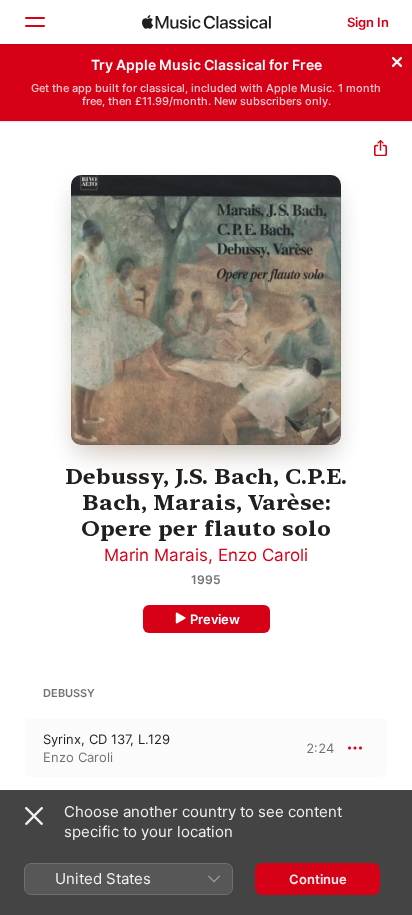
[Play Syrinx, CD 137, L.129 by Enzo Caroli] (13, 748)
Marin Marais (156, 555)
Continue (318, 879)
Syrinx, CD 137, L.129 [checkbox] (106, 739)
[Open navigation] (34, 22)
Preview (215, 619)
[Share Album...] (380, 150)
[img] (206, 22)
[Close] (397, 59)
